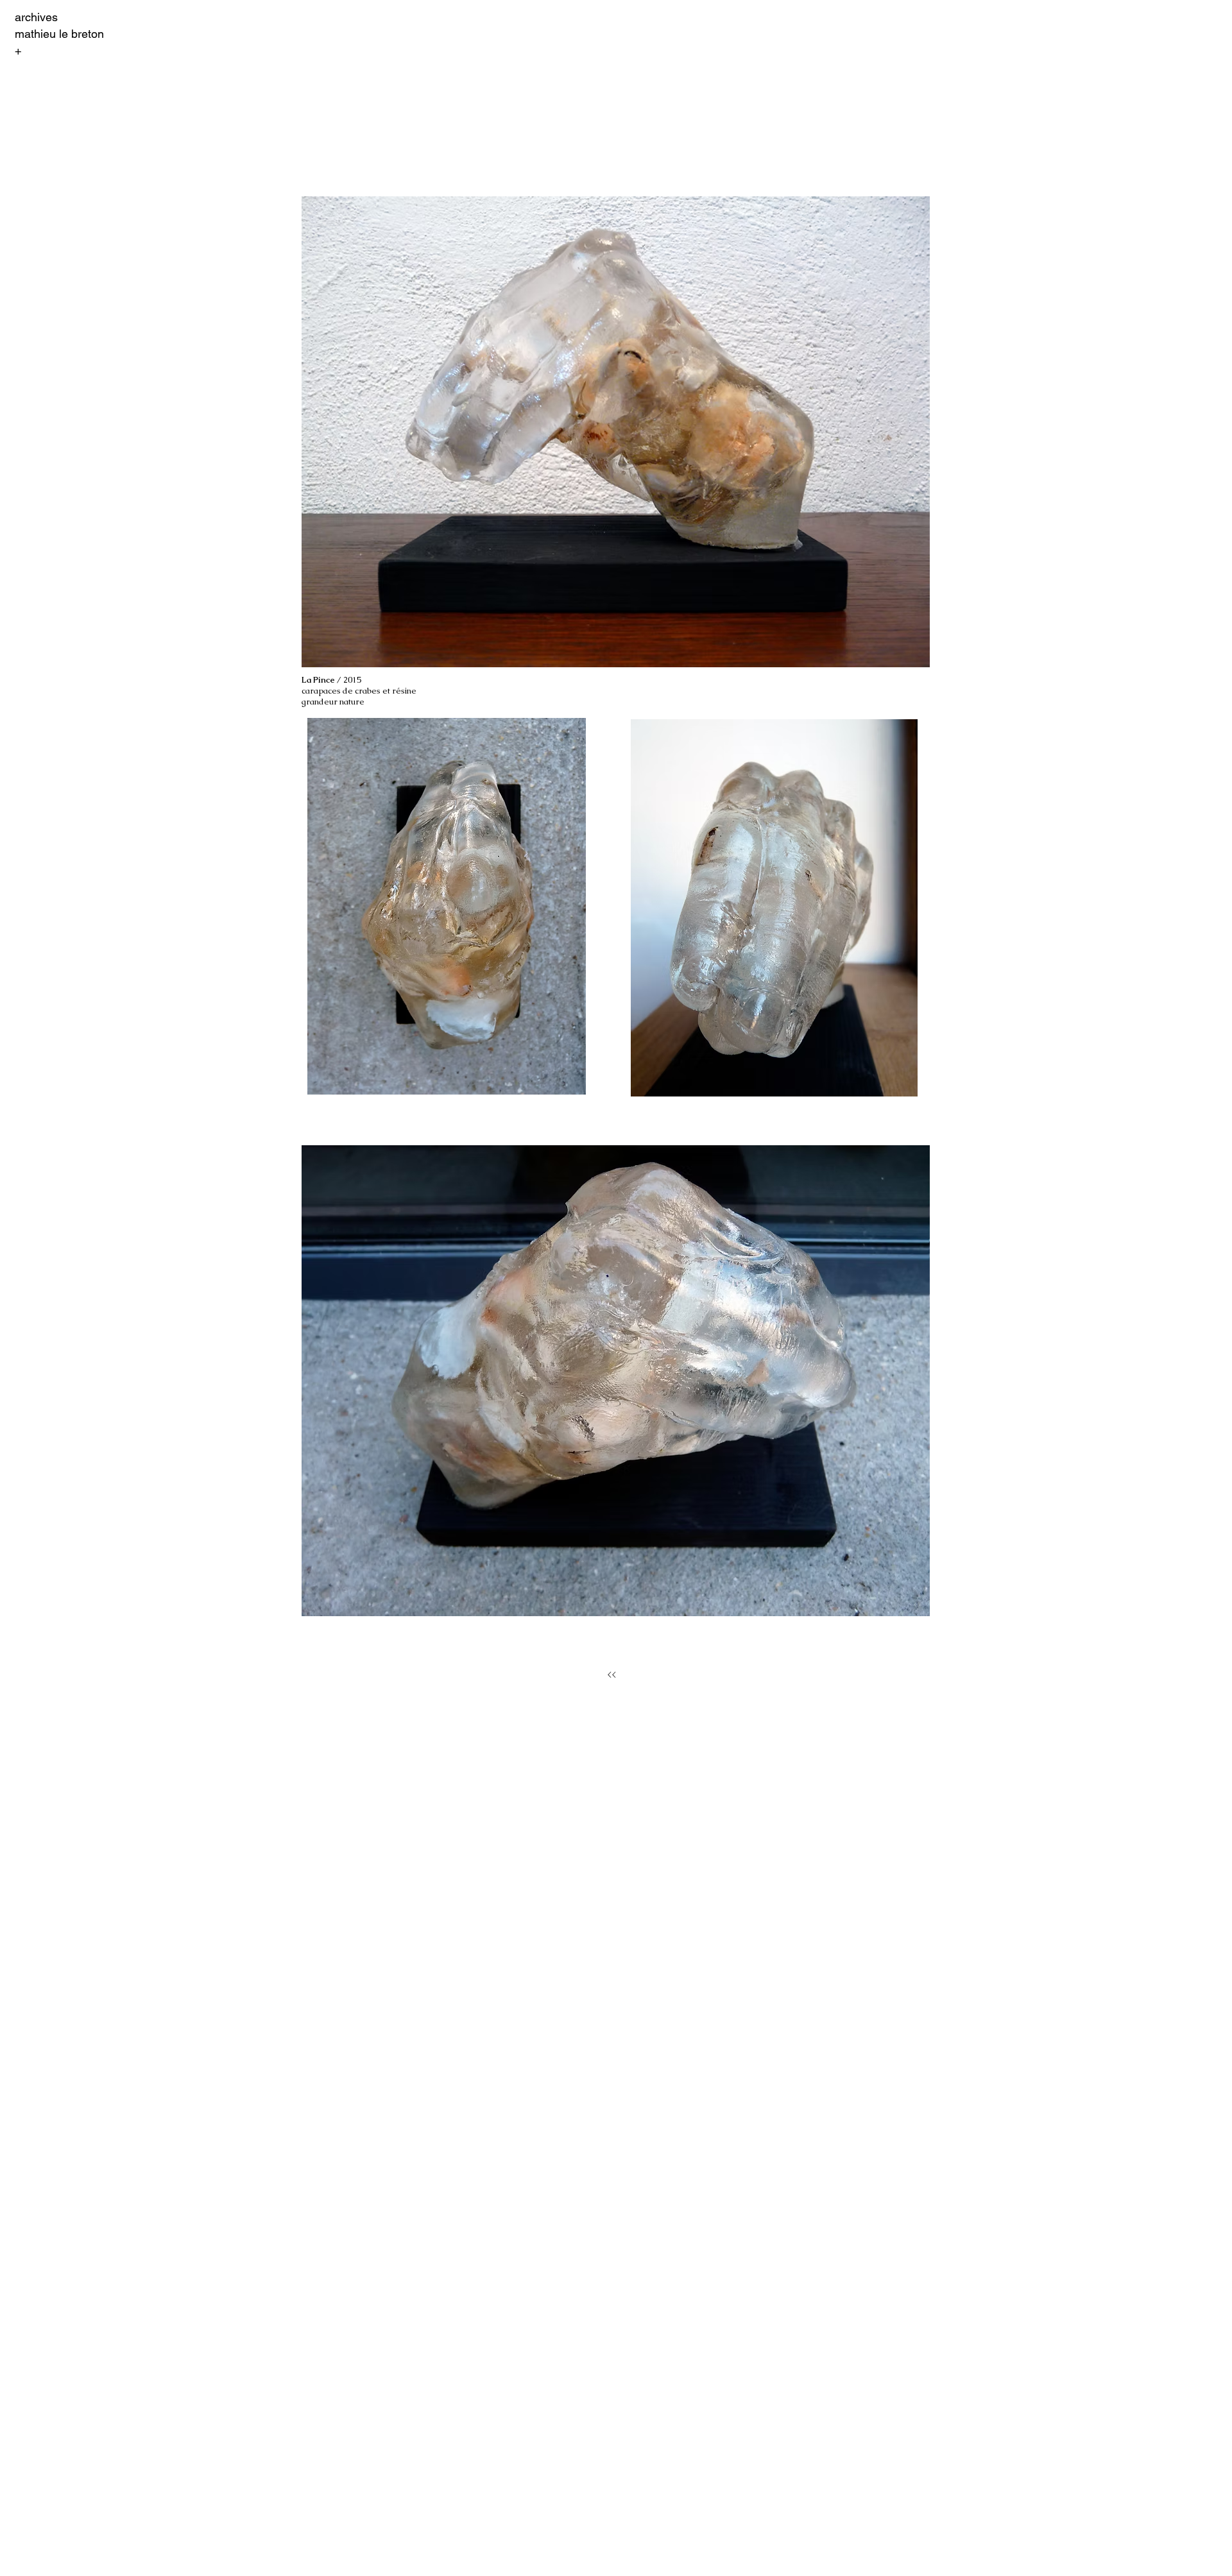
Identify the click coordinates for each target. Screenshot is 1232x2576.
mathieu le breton (59, 34)
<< (612, 1675)
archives (36, 17)
